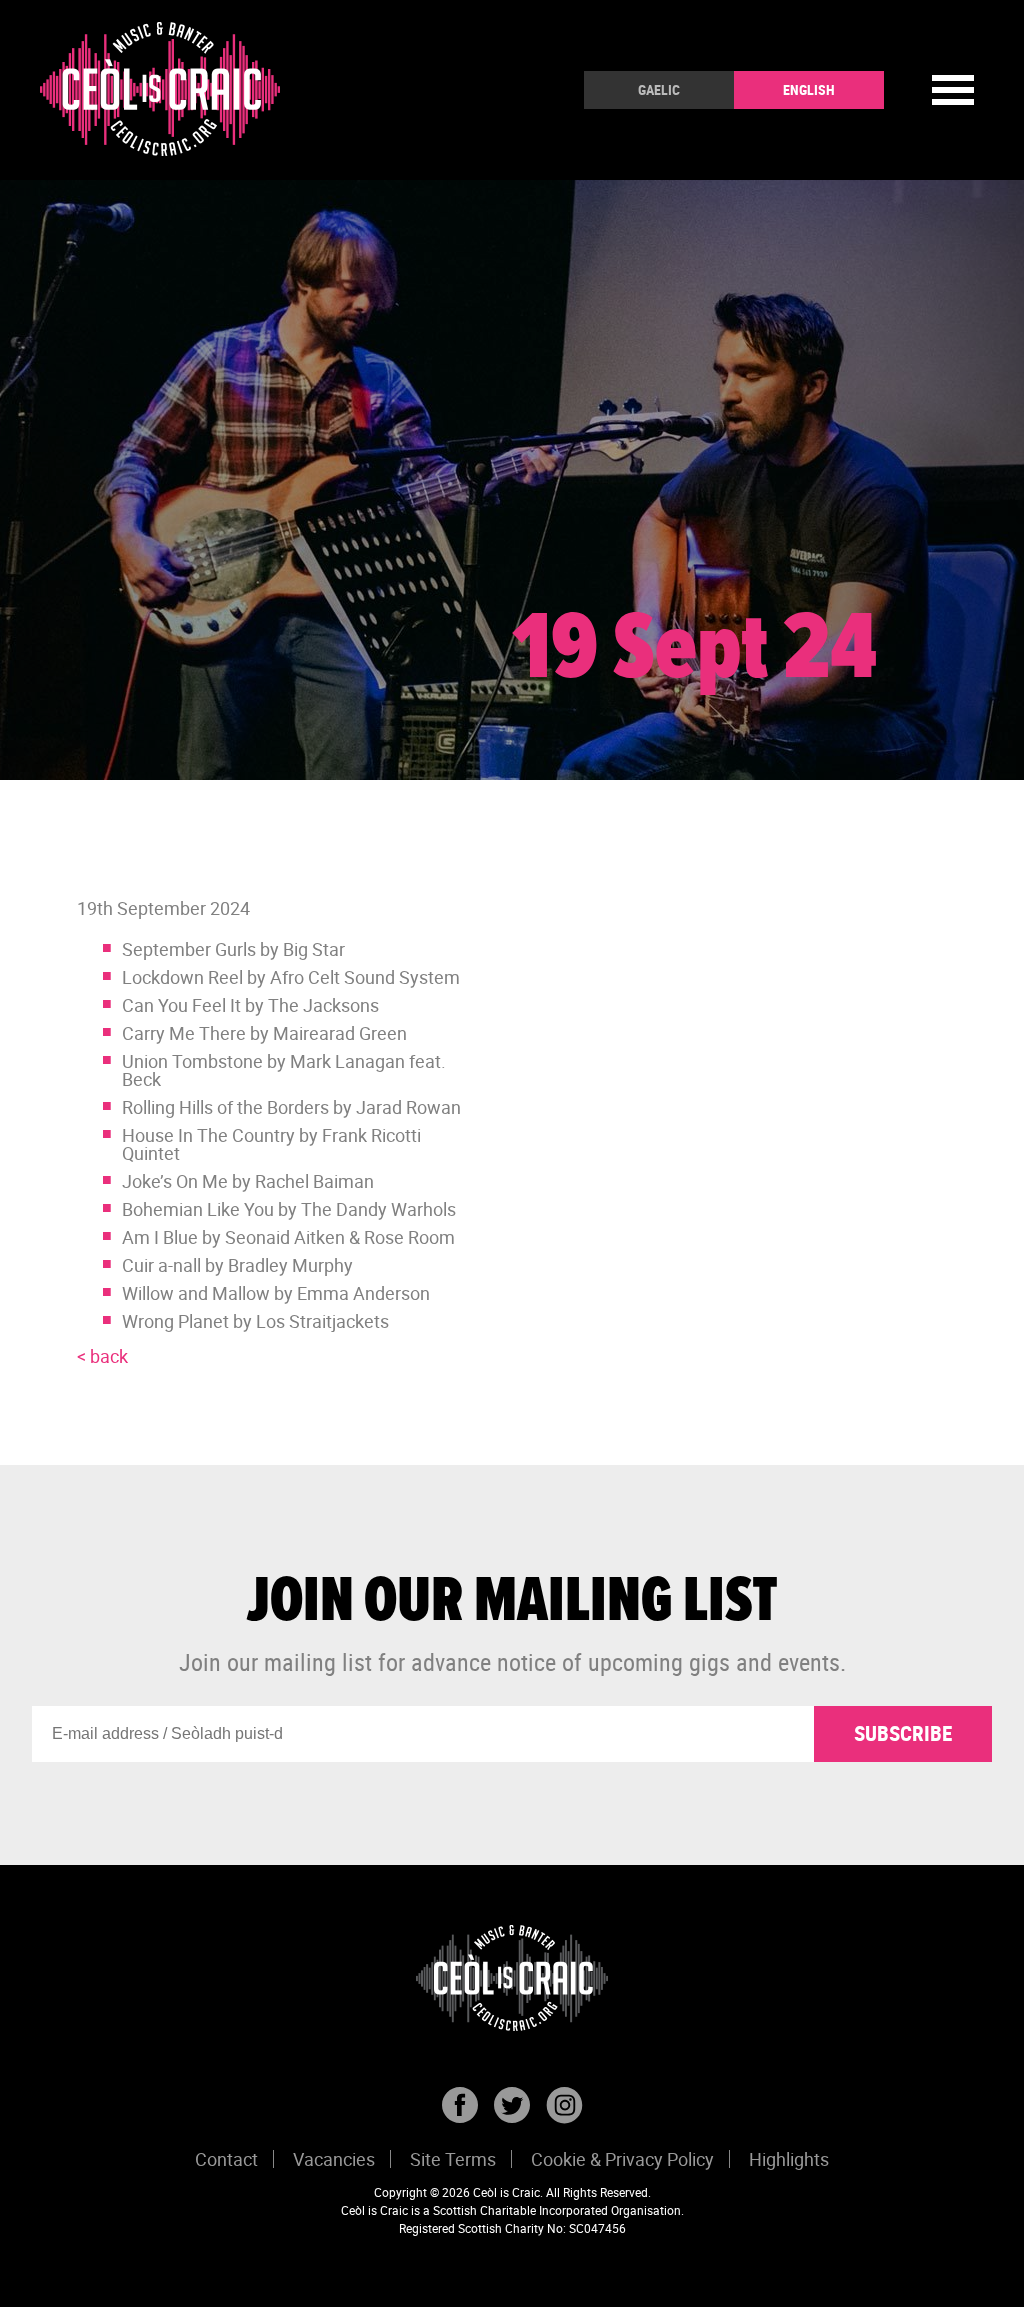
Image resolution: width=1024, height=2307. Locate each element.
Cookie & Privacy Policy (622, 2159)
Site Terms (453, 2159)
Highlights (789, 2159)
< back (102, 1356)
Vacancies (334, 2159)
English (809, 89)
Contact (226, 2159)
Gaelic (659, 89)
